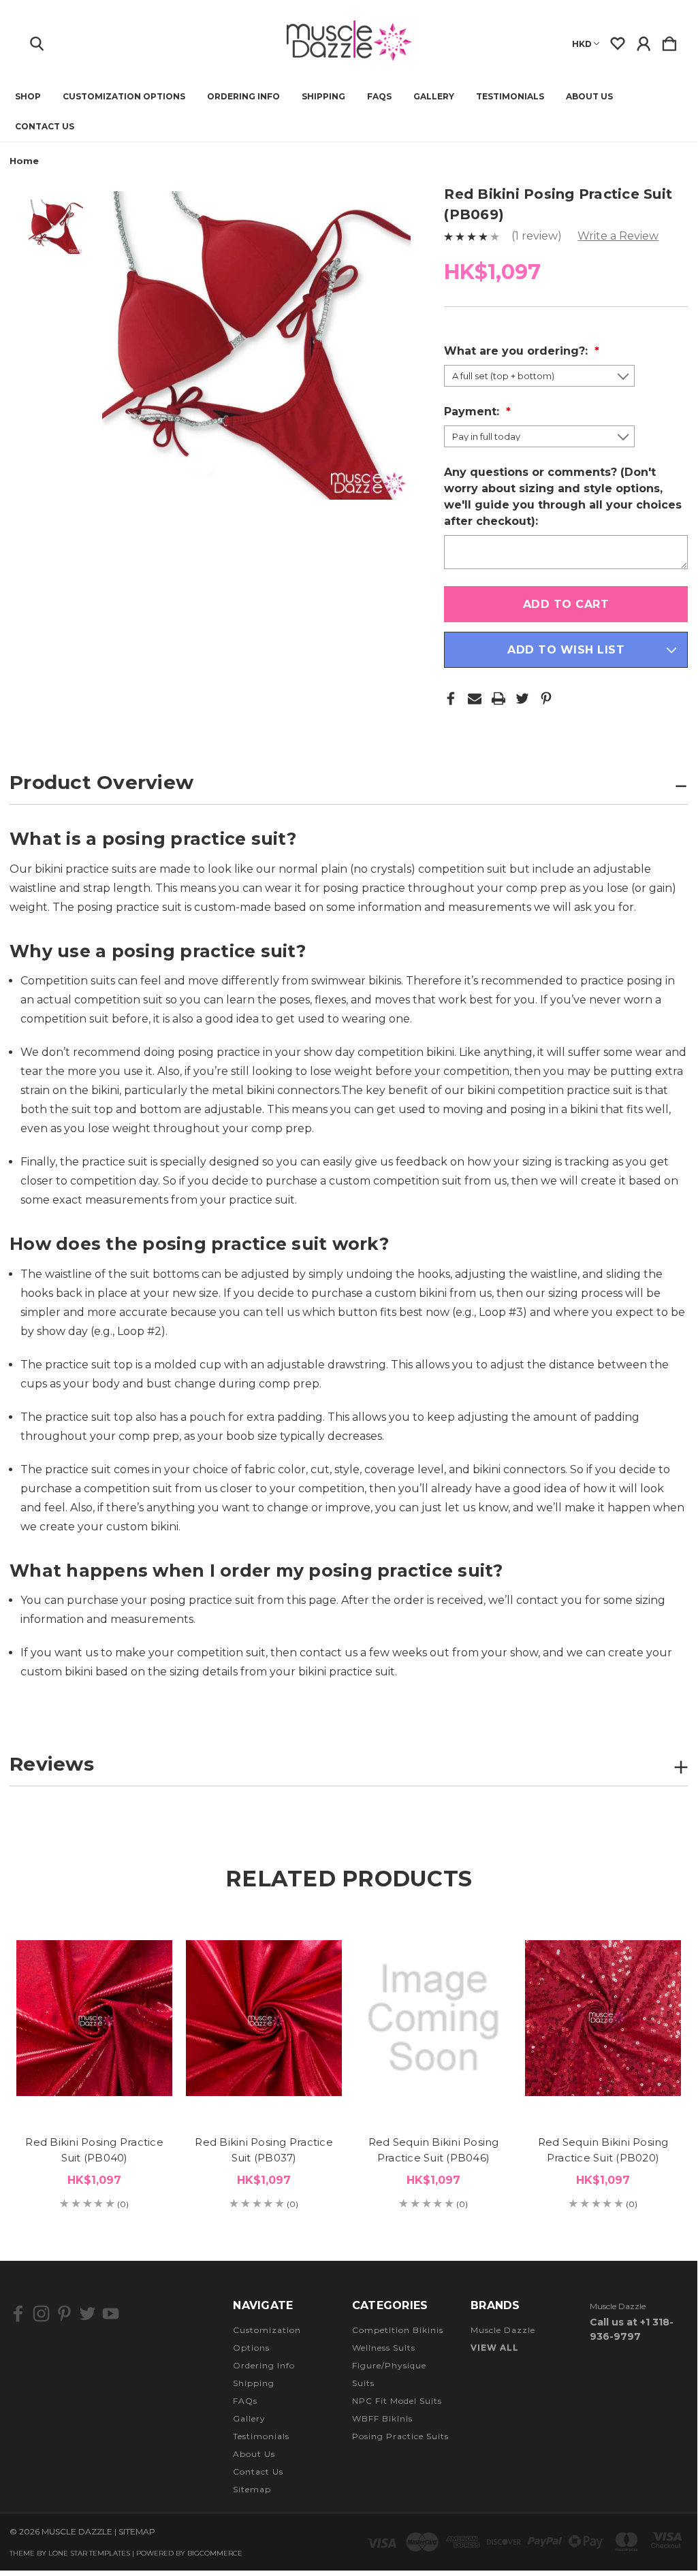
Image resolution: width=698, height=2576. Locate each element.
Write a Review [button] (618, 236)
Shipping (323, 97)
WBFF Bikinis (382, 2418)
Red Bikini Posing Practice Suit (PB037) (264, 2150)
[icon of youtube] (111, 2314)
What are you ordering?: (518, 351)
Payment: (473, 412)
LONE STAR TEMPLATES (89, 2553)
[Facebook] (451, 698)
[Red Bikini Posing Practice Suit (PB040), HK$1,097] (94, 2018)
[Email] (475, 698)
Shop (28, 97)
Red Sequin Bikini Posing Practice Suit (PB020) (603, 2150)
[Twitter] (522, 698)
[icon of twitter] (88, 2314)
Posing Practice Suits (400, 2436)
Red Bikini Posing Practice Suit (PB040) (94, 2150)
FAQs (379, 97)
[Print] (498, 698)
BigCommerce (215, 2553)
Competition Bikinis (398, 2330)
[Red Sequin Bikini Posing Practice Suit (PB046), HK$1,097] (433, 2018)
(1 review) (538, 236)
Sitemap (252, 2489)
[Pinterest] (546, 698)
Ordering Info (243, 97)
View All (495, 2348)
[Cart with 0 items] (669, 41)
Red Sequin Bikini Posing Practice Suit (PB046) (434, 2150)
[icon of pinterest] (64, 2314)
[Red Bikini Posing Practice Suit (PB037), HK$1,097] (264, 2018)
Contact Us (45, 127)
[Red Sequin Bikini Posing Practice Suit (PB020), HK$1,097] (603, 2018)
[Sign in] (644, 41)
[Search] (37, 41)
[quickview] (150, 1965)
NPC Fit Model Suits (397, 2401)
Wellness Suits (384, 2348)
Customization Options (124, 97)
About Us (589, 97)
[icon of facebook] (18, 2314)
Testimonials (510, 97)
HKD (582, 44)
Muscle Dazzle (503, 2330)
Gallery (434, 97)
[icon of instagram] (41, 2314)
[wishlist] (618, 41)
